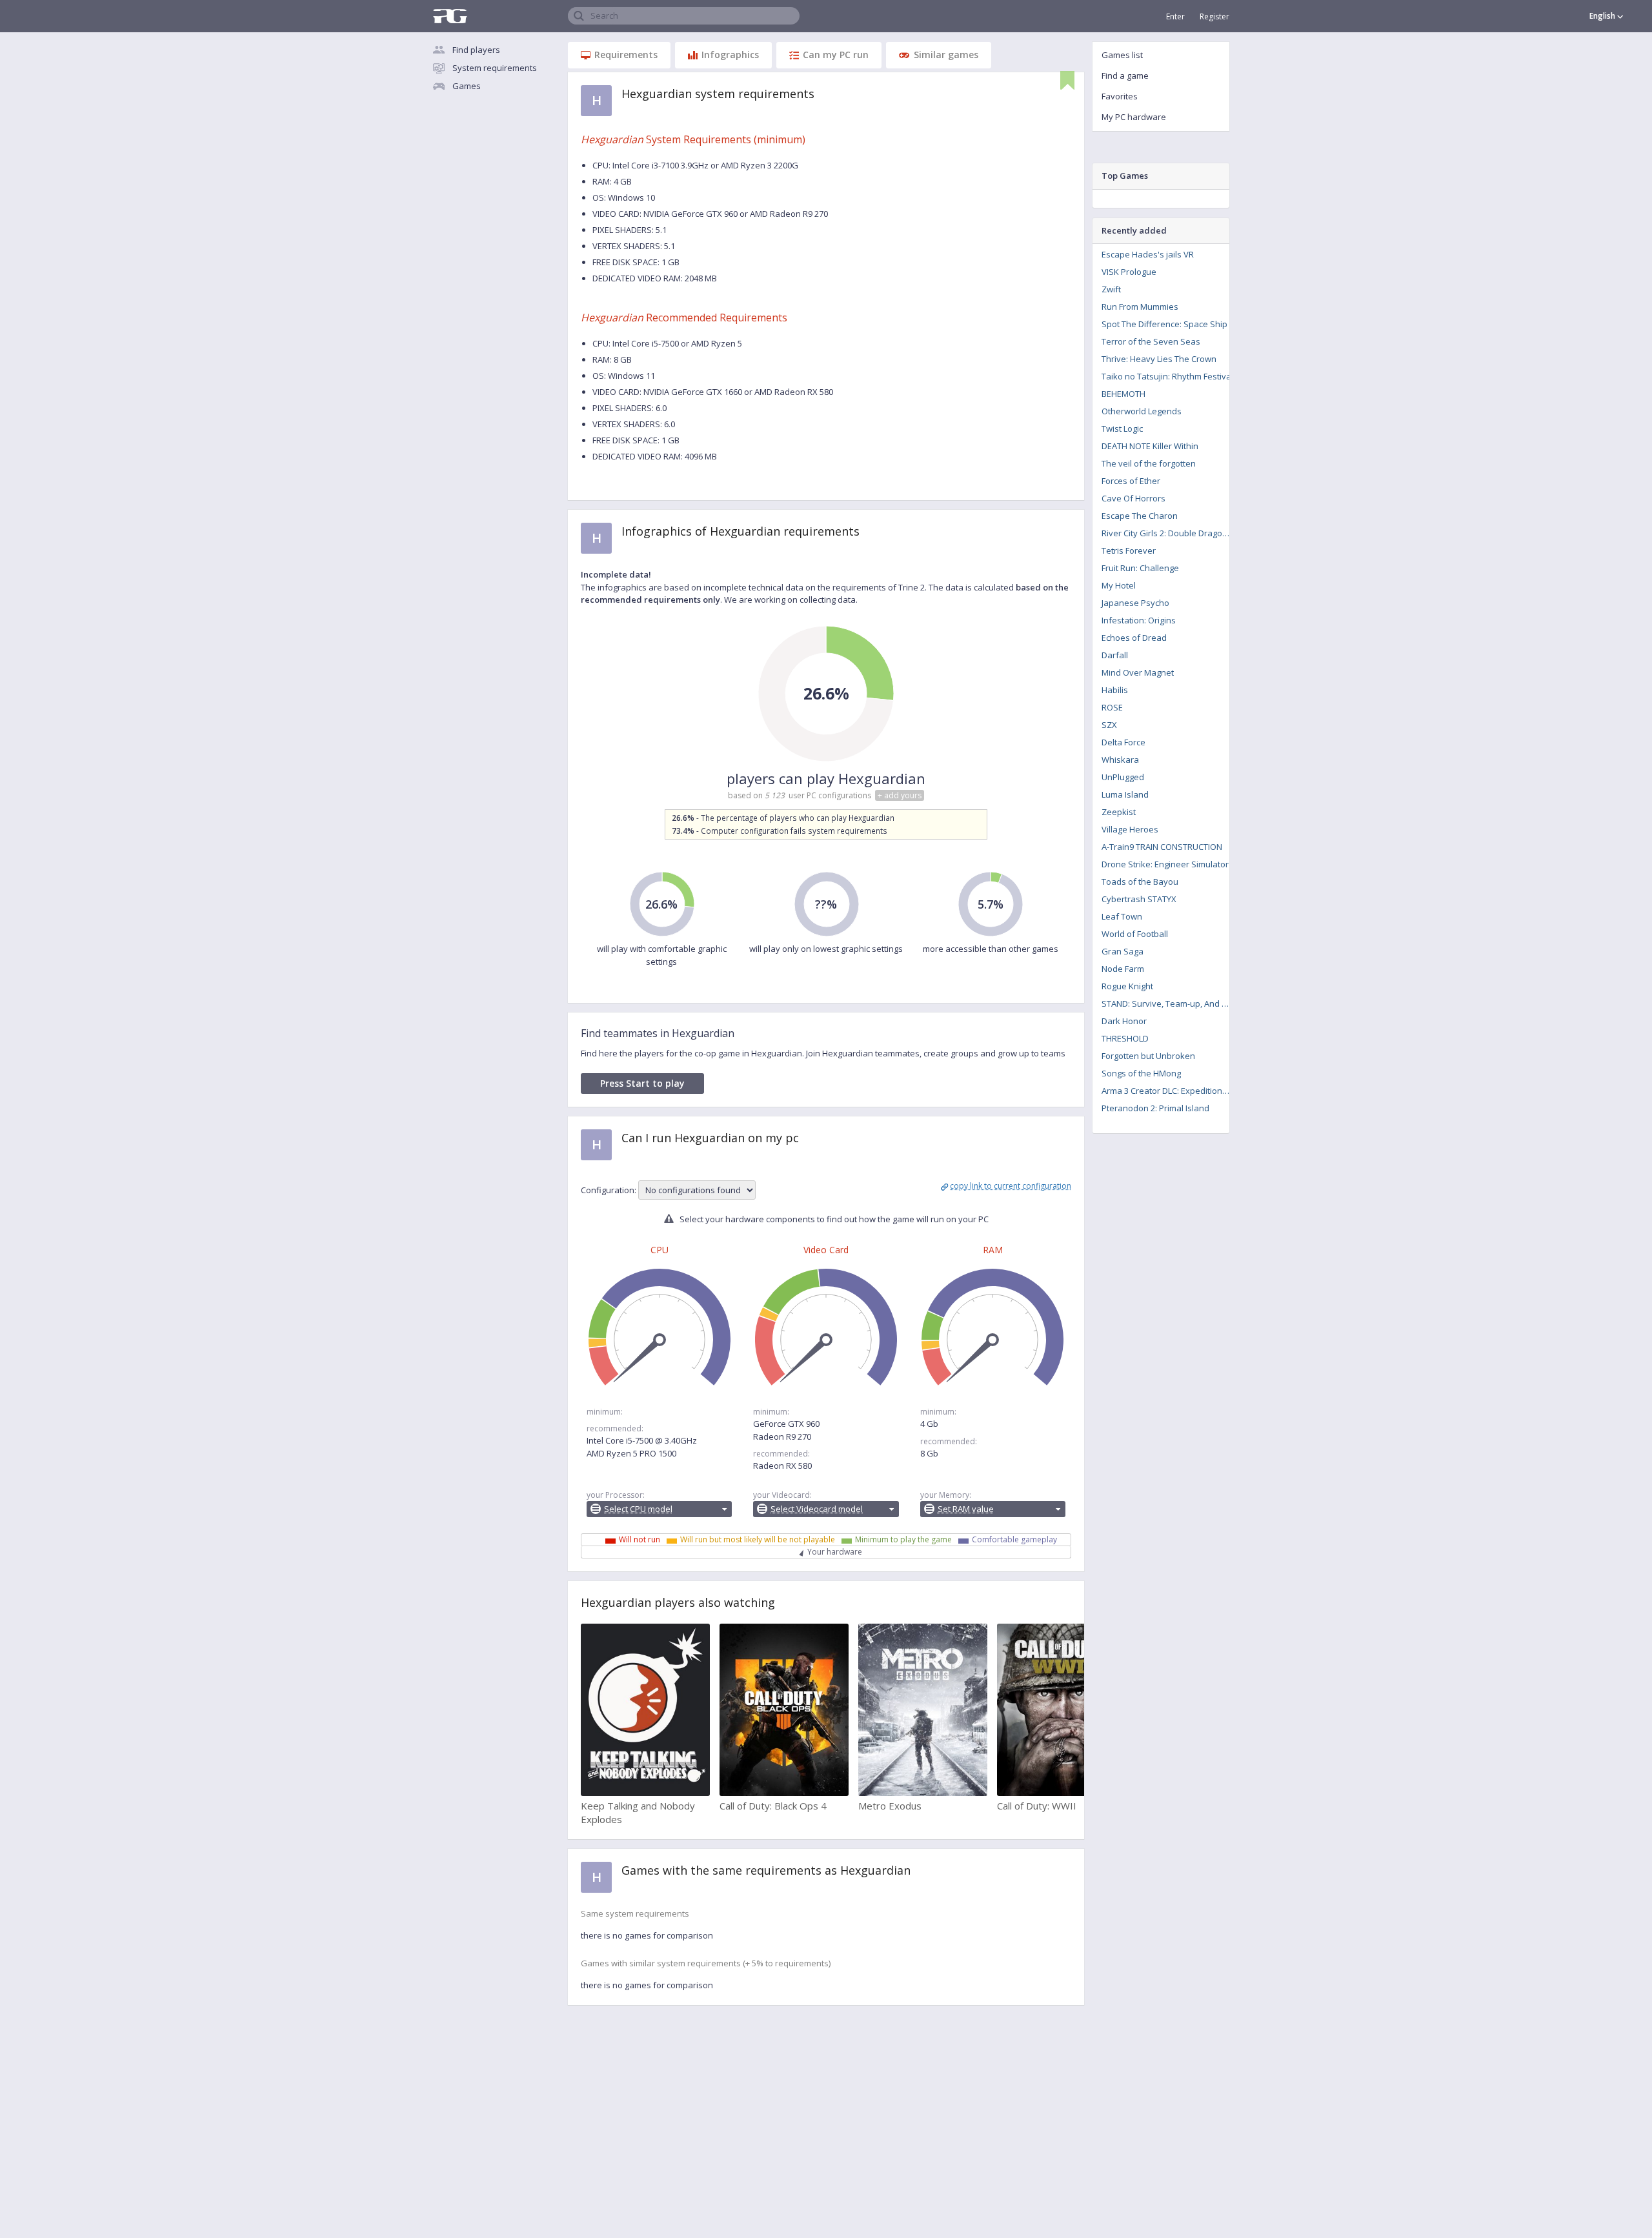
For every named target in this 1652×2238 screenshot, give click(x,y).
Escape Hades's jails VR (1148, 254)
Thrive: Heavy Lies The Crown (1159, 359)
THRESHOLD (1125, 1038)
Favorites (1120, 96)
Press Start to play (642, 1083)
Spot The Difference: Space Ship (1164, 324)
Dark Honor (1124, 1021)
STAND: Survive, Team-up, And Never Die (1170, 1003)
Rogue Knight (1127, 986)
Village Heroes (1130, 829)
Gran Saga (1123, 951)
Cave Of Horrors (1133, 498)
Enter (1175, 16)
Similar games (946, 55)
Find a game (1125, 76)
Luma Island (1125, 794)
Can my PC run (836, 55)
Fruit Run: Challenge (1140, 568)
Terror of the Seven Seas (1151, 341)
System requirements (495, 68)
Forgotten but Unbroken (1148, 1056)
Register (1214, 16)
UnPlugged (1123, 777)
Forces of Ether (1131, 481)
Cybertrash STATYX (1139, 899)
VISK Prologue (1129, 272)
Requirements (626, 55)
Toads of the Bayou (1140, 882)
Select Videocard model (817, 1509)
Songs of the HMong (1141, 1073)
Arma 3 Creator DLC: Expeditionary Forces (1170, 1091)
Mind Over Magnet (1138, 672)
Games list (1122, 55)
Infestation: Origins (1139, 620)
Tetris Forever (1129, 550)
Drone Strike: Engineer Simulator (1165, 864)
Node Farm (1123, 969)
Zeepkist (1119, 812)
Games (467, 86)
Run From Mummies (1140, 307)
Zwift (1111, 289)
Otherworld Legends (1142, 411)
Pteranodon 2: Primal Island (1155, 1108)
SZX (1109, 725)
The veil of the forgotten (1149, 463)
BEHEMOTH (1123, 394)
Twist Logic (1122, 428)
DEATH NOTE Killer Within (1150, 446)
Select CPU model (638, 1509)
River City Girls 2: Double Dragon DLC (1170, 533)
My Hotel (1119, 585)
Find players (476, 50)
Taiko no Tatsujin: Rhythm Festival (1167, 376)
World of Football (1135, 934)
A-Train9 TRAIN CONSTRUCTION (1162, 847)
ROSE (1112, 707)
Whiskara (1120, 760)
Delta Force (1123, 742)
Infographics (730, 55)
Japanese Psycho (1135, 603)
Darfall (1115, 655)
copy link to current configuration (1011, 1186)
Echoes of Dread (1134, 638)
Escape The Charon (1140, 516)
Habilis (1115, 690)
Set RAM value (966, 1509)
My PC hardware (1134, 117)
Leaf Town (1122, 916)
